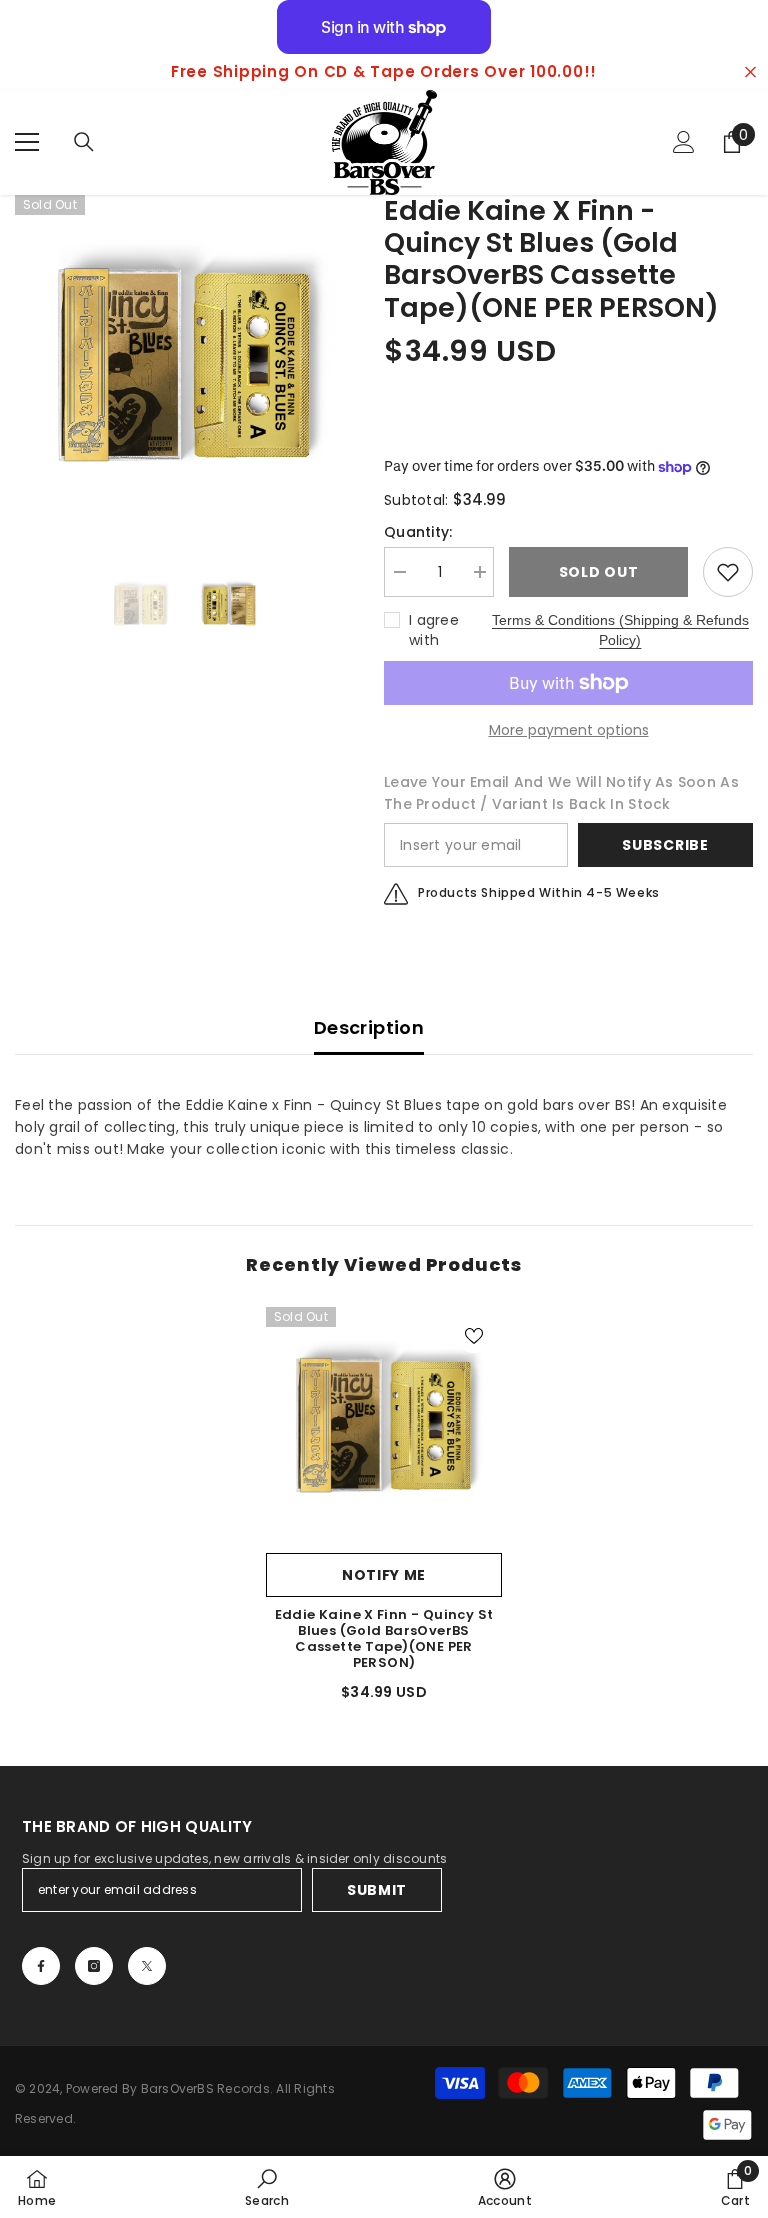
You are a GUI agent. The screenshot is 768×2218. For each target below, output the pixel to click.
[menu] (27, 142)
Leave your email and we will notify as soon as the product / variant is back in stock (561, 793)
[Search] (84, 142)
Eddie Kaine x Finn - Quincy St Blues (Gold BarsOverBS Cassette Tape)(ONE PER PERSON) (384, 1639)
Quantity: (418, 532)
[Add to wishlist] (728, 572)
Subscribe (665, 845)
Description (369, 1027)
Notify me (384, 1575)
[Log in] (684, 142)
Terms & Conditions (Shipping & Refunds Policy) (620, 630)
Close (750, 72)
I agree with (434, 630)
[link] (267, 2187)
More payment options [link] (569, 730)
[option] (184, 364)
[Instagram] (94, 1966)
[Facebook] (41, 1966)
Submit (377, 1890)
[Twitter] (147, 1966)
